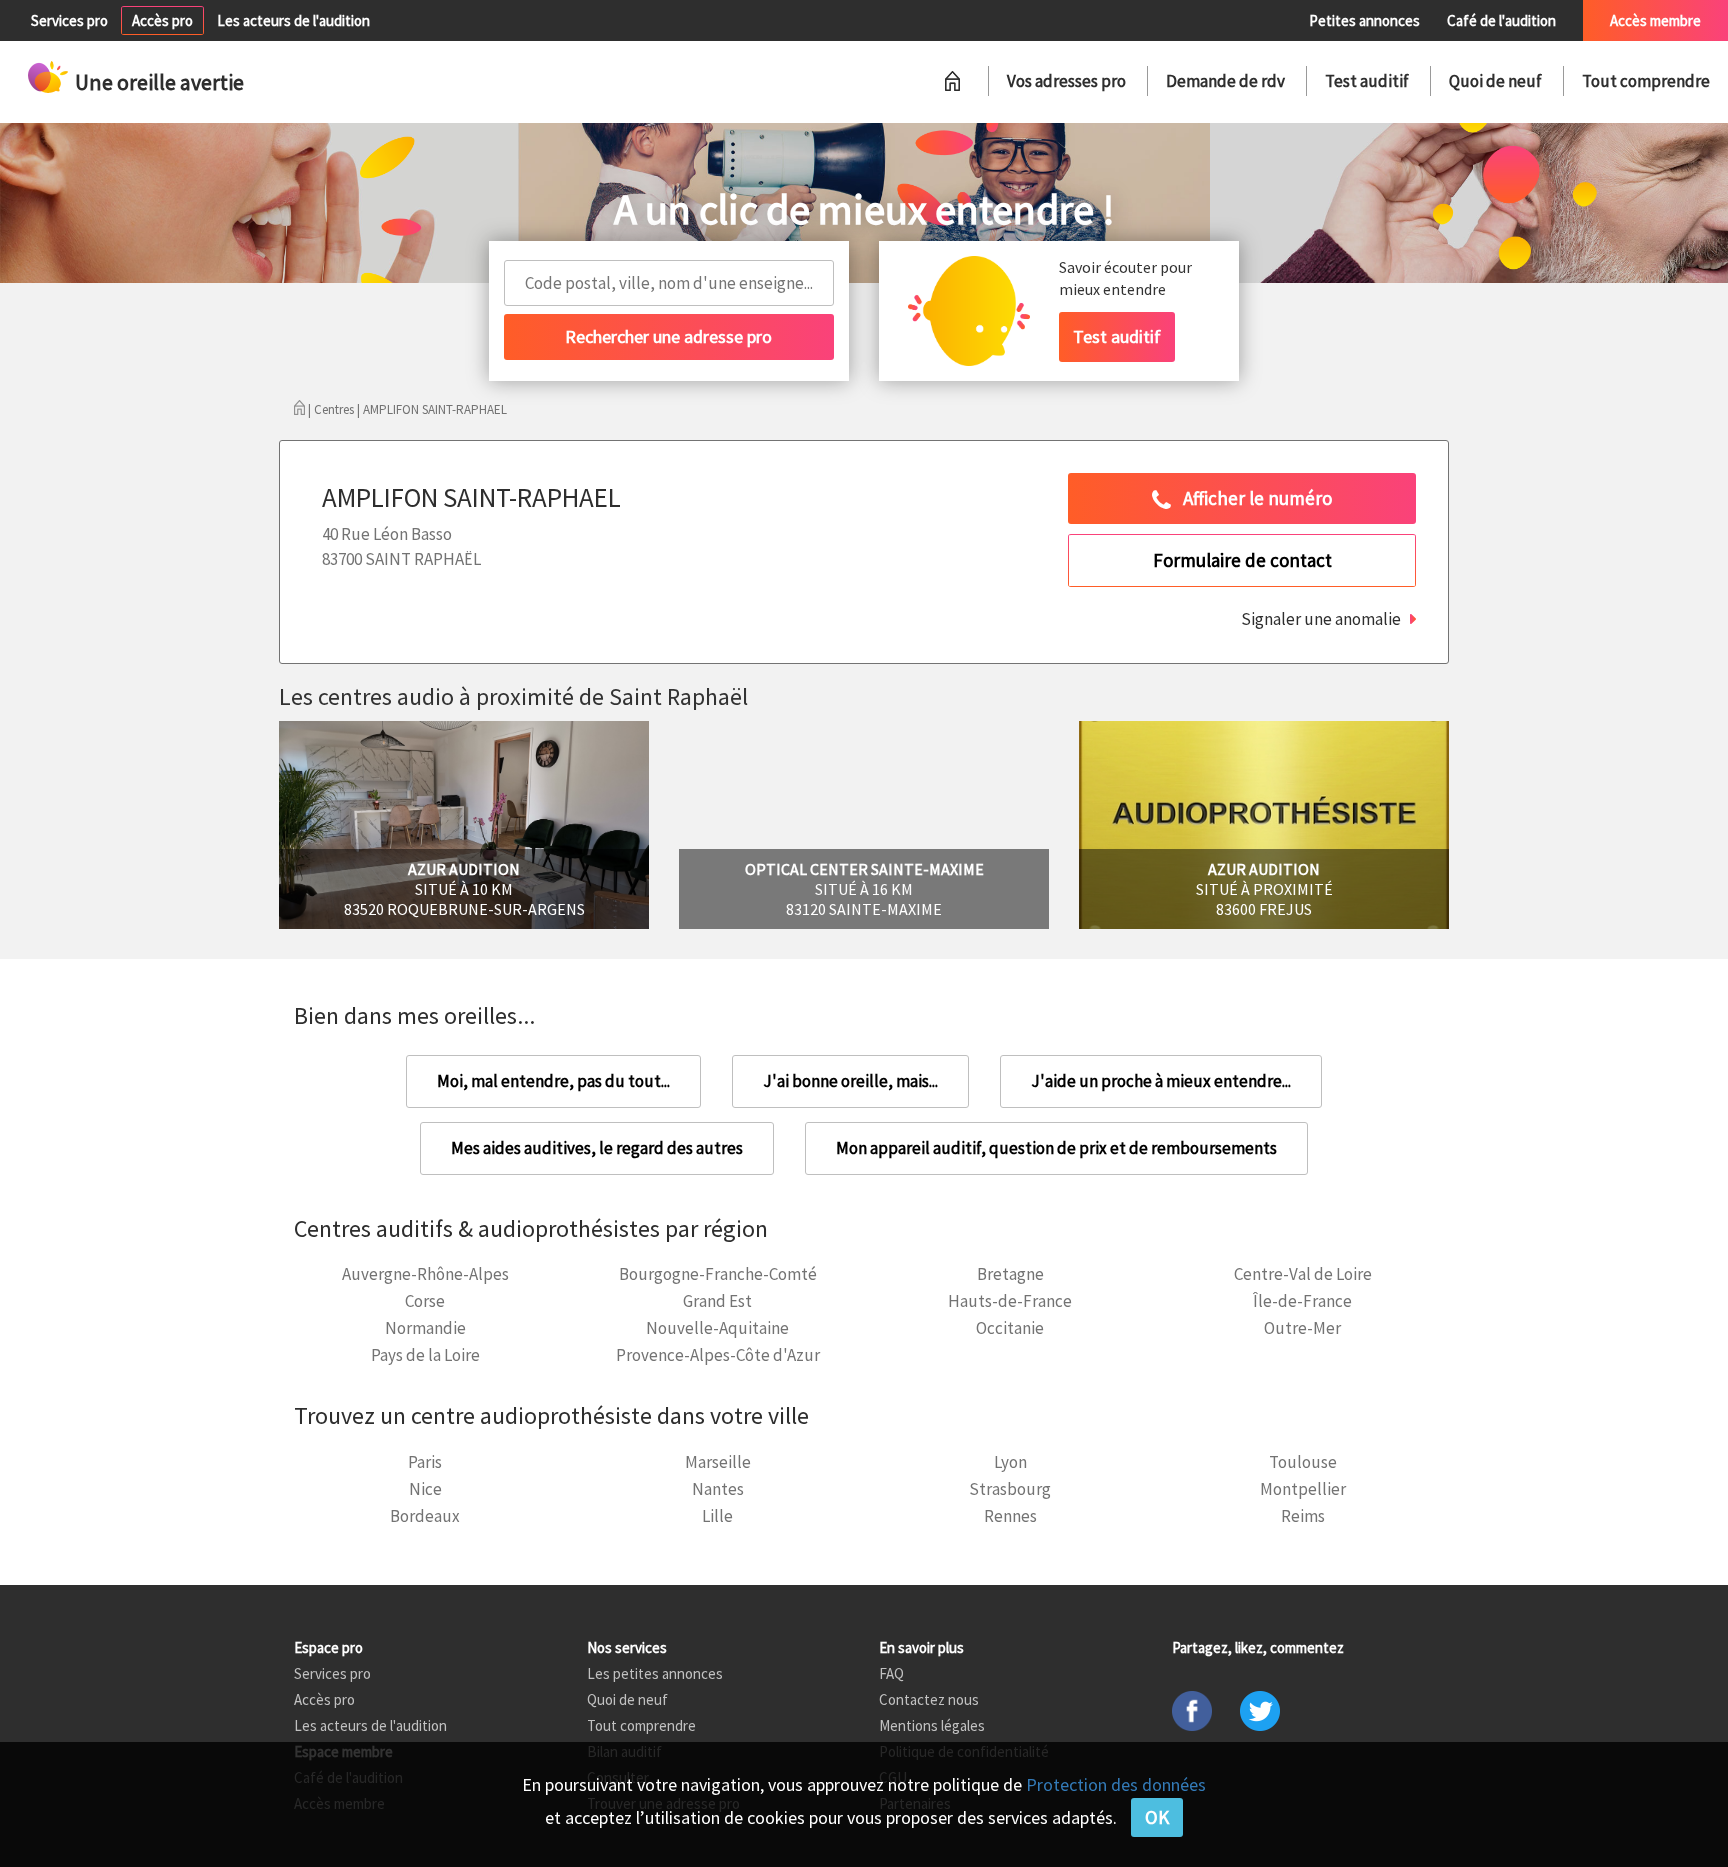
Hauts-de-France (1010, 1301)
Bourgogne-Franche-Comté (718, 1274)
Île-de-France (1302, 1301)
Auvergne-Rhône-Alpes (425, 1274)
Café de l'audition (1501, 20)
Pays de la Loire (425, 1355)
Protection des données (1116, 1784)
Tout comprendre (1646, 81)
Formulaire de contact (1242, 560)
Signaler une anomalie (1321, 619)
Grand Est (717, 1301)
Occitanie (1010, 1328)
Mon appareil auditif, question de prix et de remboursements (1056, 1148)
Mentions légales (932, 1725)
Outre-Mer (1302, 1328)
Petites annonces (1364, 20)
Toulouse (1303, 1462)
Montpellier (1303, 1489)
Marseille (718, 1462)
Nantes (718, 1489)
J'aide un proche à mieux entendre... (1161, 1081)
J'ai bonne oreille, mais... (850, 1081)
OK (1157, 1817)
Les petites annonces (655, 1673)
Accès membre (1655, 20)
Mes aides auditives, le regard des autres (597, 1148)
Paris (425, 1462)
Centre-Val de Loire (1303, 1274)
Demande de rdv (1225, 81)
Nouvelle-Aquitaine (717, 1328)
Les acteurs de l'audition (293, 20)
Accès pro (162, 20)
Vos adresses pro (1066, 81)
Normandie (425, 1328)
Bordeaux (425, 1516)
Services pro (69, 20)
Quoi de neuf (1495, 81)
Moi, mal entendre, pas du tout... (553, 1081)
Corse (425, 1301)
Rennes (1010, 1516)
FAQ (891, 1673)
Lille (717, 1516)
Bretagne (1010, 1274)
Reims (1303, 1516)
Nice (425, 1489)
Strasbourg (1010, 1489)
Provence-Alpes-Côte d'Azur (718, 1355)
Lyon (1010, 1462)
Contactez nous (929, 1699)
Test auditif (1367, 81)
